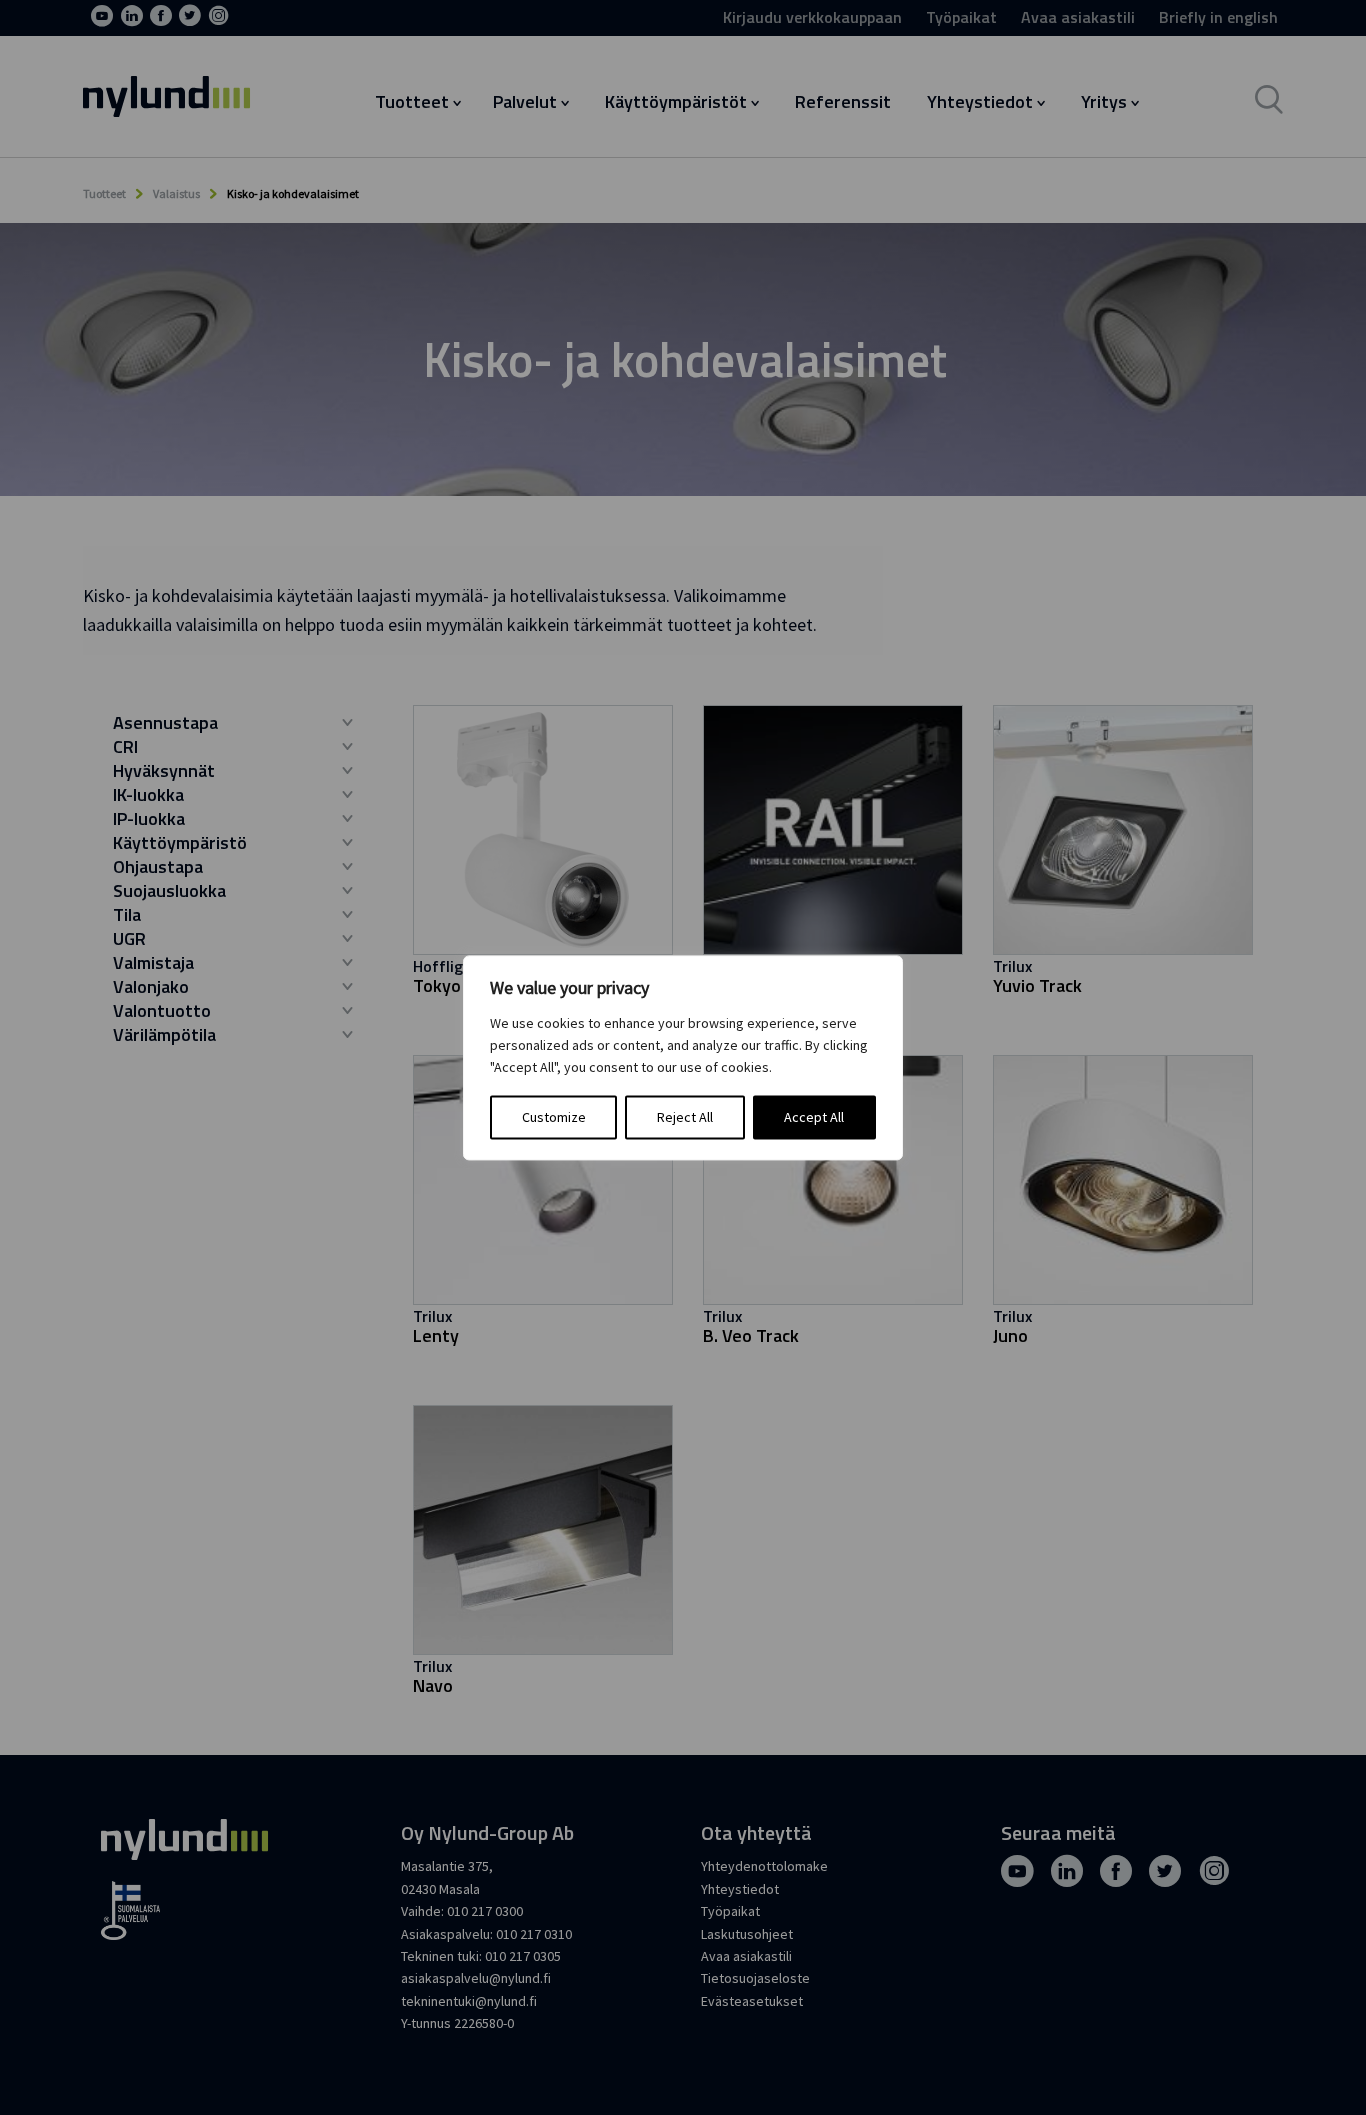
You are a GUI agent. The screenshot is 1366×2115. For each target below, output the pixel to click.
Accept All (814, 1117)
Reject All (685, 1117)
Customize (554, 1117)
